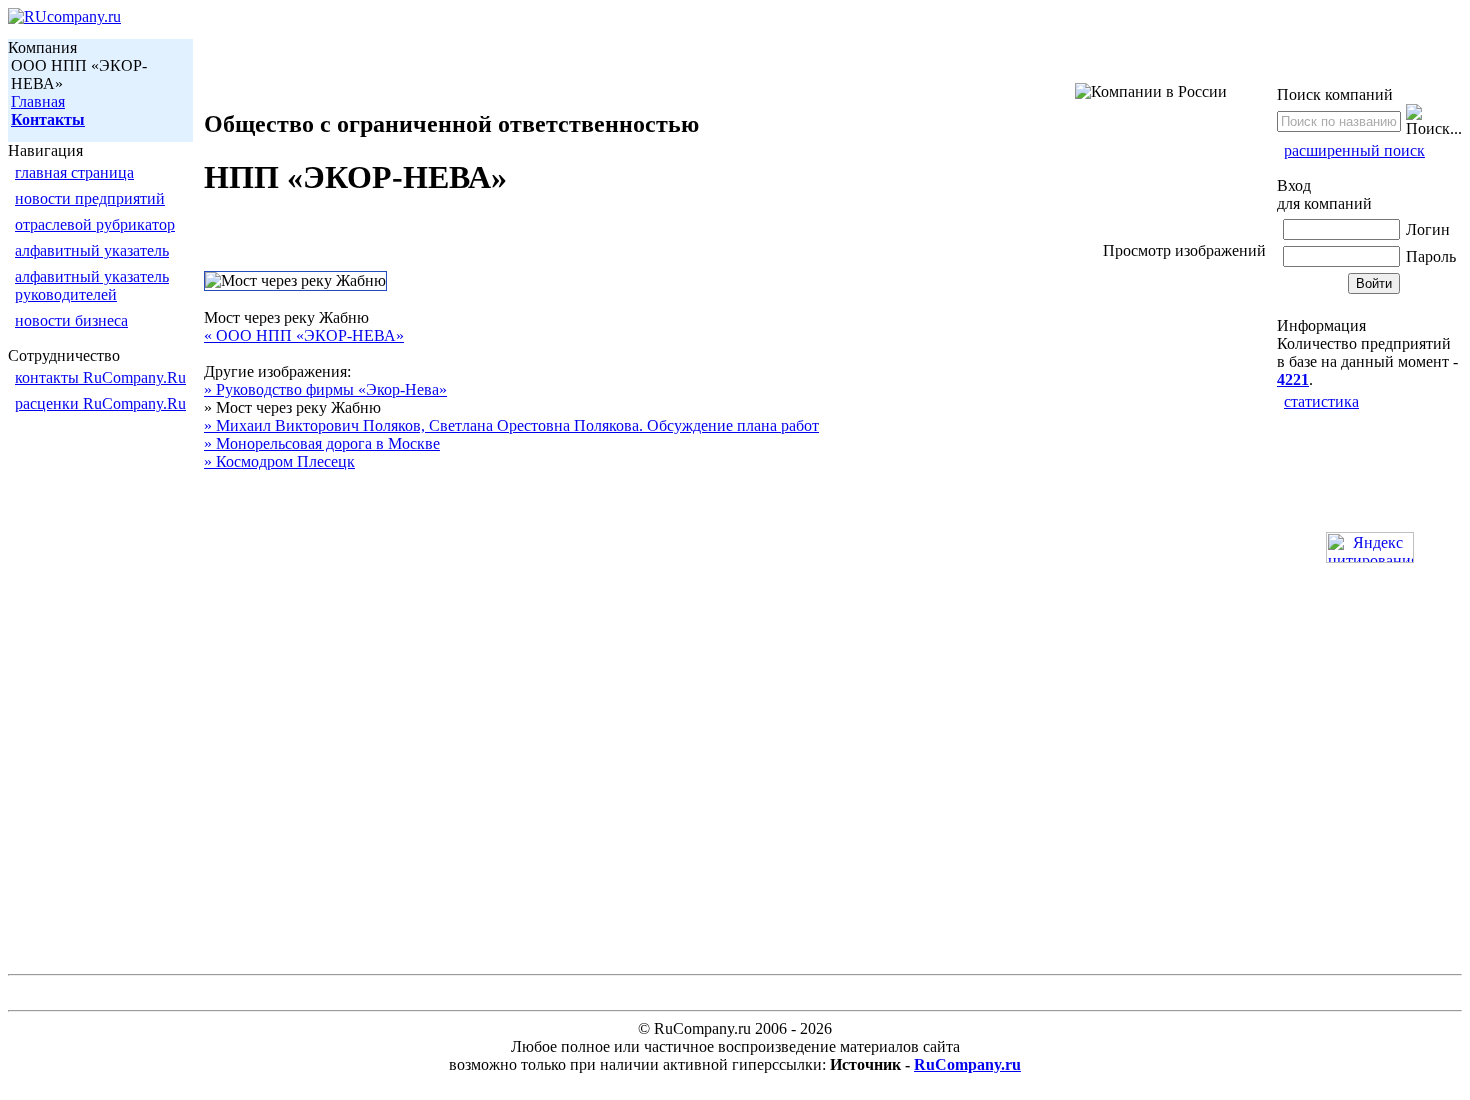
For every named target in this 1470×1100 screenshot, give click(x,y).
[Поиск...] (1434, 121)
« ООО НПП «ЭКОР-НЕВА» (304, 335)
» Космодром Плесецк (279, 461)
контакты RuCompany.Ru (100, 377)
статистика (1321, 401)
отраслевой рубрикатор (95, 224)
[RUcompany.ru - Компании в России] (64, 16)
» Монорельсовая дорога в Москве (322, 443)
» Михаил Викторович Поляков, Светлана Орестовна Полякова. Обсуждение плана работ (511, 425)
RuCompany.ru (967, 1064)
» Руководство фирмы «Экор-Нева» (325, 389)
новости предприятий (90, 198)
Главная (38, 101)
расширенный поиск (1354, 150)
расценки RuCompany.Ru (100, 403)
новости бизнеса (71, 320)
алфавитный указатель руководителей (92, 285)
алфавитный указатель (92, 250)
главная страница (74, 172)
